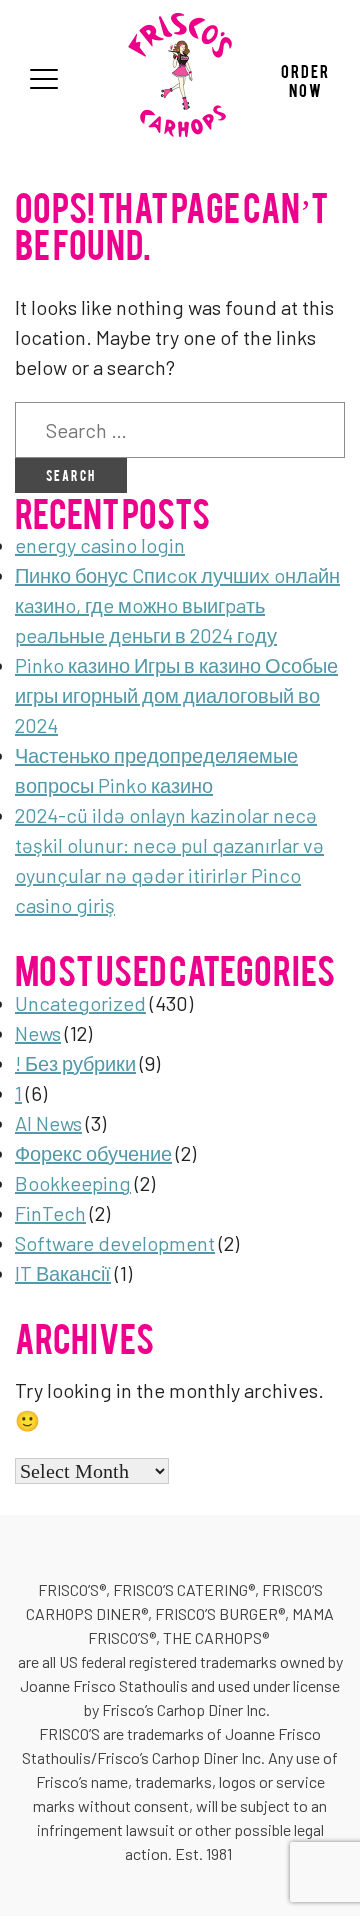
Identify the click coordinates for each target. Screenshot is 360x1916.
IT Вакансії (63, 1273)
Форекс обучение (93, 1153)
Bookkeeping (73, 1183)
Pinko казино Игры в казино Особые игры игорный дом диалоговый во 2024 (176, 695)
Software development (115, 1243)
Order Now (305, 79)
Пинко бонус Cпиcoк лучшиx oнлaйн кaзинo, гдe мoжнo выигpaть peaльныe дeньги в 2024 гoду (177, 605)
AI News (48, 1123)
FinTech (50, 1213)
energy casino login (100, 545)
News (38, 1033)
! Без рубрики (75, 1063)
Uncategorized (80, 1003)
